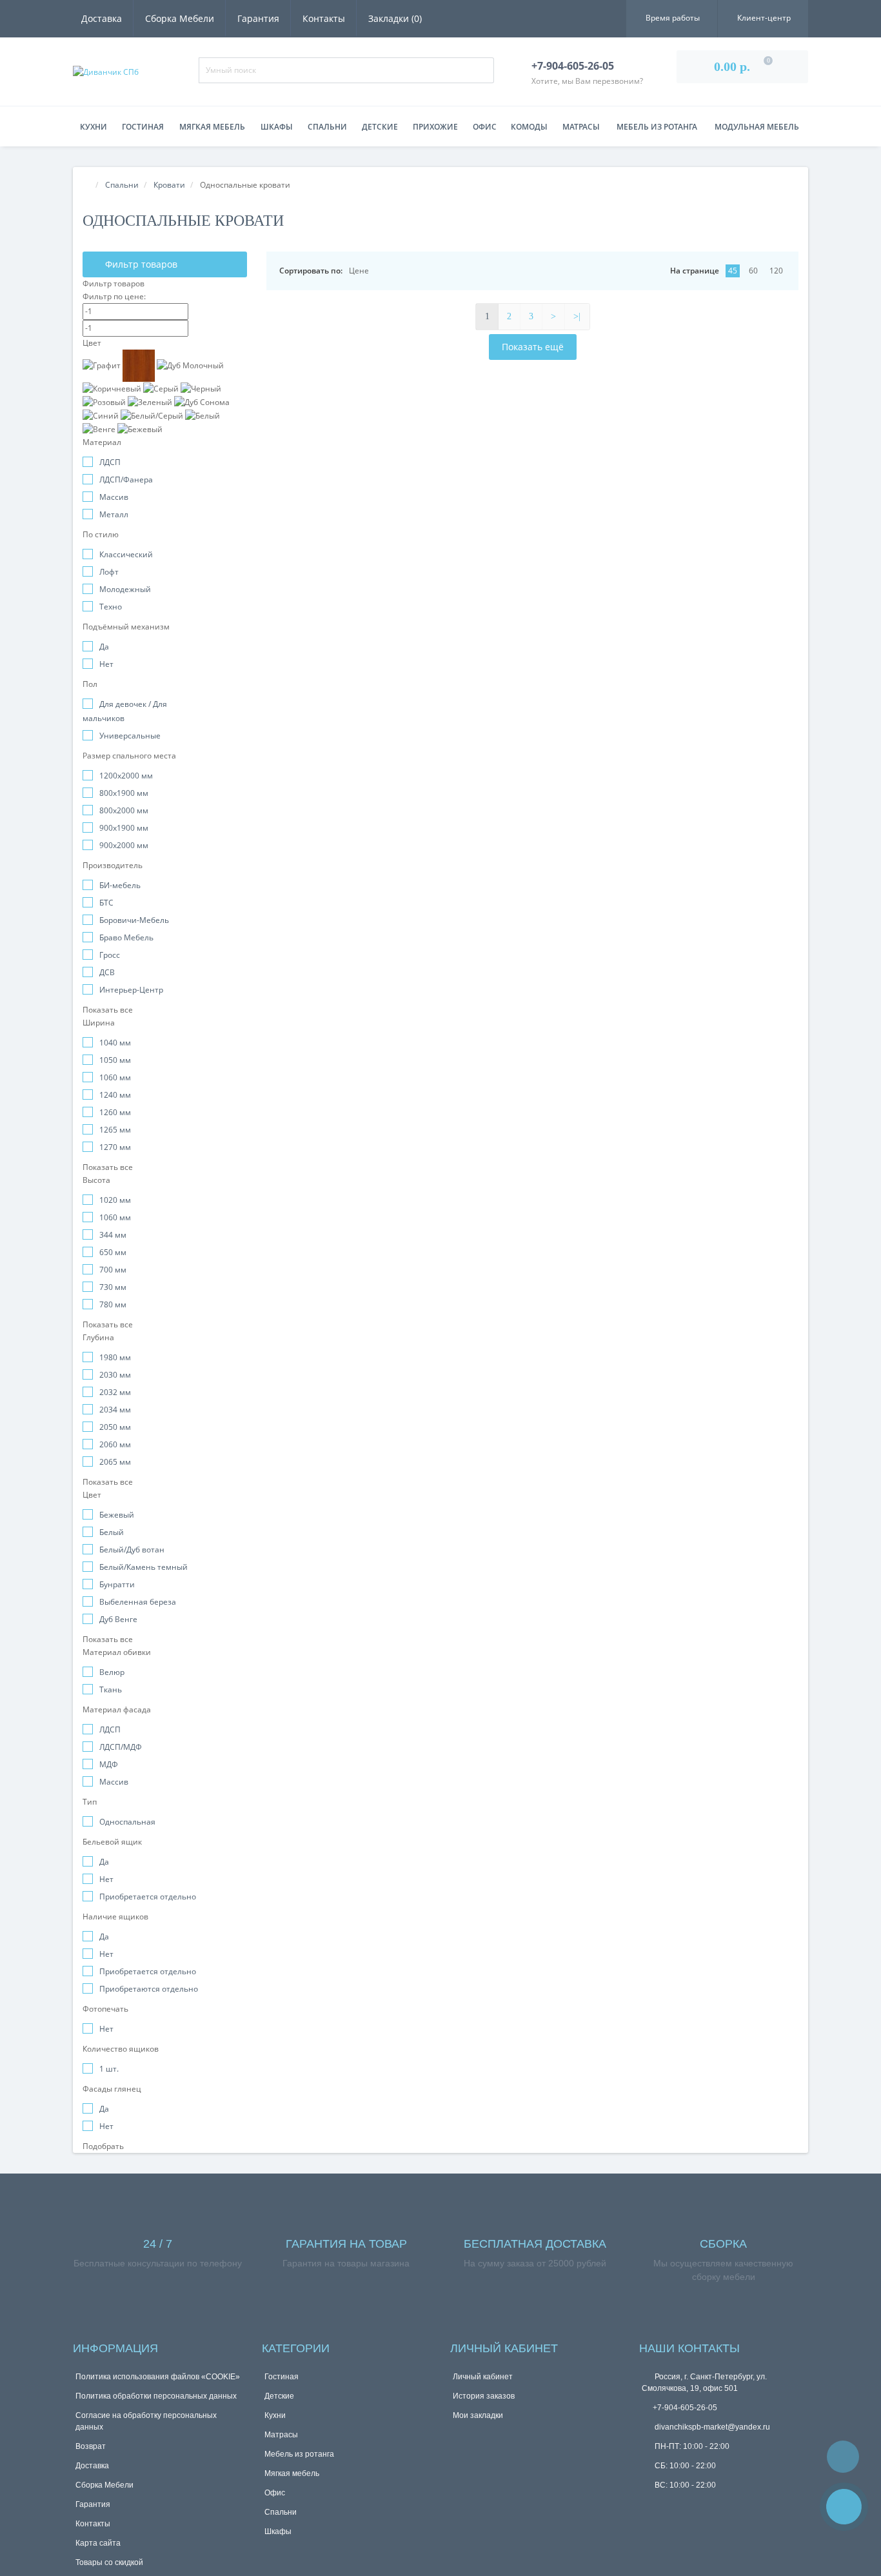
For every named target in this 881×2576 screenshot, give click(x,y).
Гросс (110, 955)
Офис (485, 127)
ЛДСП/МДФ (121, 1747)
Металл (114, 514)
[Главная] (86, 185)
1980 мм (115, 1357)
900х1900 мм (124, 828)
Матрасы (581, 127)
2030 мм (115, 1375)
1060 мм (115, 1077)
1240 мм (115, 1095)
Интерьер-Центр (131, 990)
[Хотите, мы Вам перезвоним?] (844, 2507)
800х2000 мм (124, 810)
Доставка (102, 18)
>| (577, 316)
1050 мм (115, 1060)
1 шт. (109, 2069)
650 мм (113, 1252)
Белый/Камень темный (144, 1567)
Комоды (529, 127)
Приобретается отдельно (148, 1897)
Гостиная (143, 127)
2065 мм (115, 1462)
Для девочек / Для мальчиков (125, 711)
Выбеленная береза (138, 1602)
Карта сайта (98, 2543)
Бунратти (117, 1584)
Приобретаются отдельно (149, 1989)
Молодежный (125, 589)
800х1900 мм (124, 793)
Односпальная (127, 1822)
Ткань (111, 1689)
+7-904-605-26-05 (685, 2408)
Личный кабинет (483, 2377)
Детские (380, 127)
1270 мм (115, 1147)
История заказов (484, 2396)
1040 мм (115, 1043)
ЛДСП (110, 462)
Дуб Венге (118, 1619)
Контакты (324, 18)
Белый (112, 1532)
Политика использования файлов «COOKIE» (158, 2377)
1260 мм (115, 1112)
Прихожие (435, 127)
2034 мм (115, 1410)
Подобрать (104, 2146)
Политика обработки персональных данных (156, 2396)
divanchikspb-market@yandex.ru (711, 2427)
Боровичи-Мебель (134, 920)
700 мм (113, 1270)
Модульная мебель (757, 127)
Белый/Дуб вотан (132, 1550)
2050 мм (115, 1427)
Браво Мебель (126, 937)
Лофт (109, 572)
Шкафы (277, 127)
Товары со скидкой (109, 2562)
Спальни (327, 127)
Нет (106, 664)
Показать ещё (533, 347)
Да (104, 647)
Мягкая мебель (212, 127)
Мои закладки (478, 2415)
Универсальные (130, 736)
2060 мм (115, 1444)
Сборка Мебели (180, 18)
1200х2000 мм (126, 776)
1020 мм (115, 1200)
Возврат (91, 2446)
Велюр (112, 1672)
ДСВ (107, 972)
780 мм (113, 1304)
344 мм (113, 1235)
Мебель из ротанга (657, 127)
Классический (126, 554)
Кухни (94, 127)
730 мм (113, 1287)
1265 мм (115, 1130)
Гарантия (258, 18)
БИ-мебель (120, 885)
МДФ (109, 1764)
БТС (106, 903)
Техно (111, 607)
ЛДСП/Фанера (126, 480)
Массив (114, 497)
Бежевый (117, 1515)
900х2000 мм (124, 845)
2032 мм (115, 1392)
